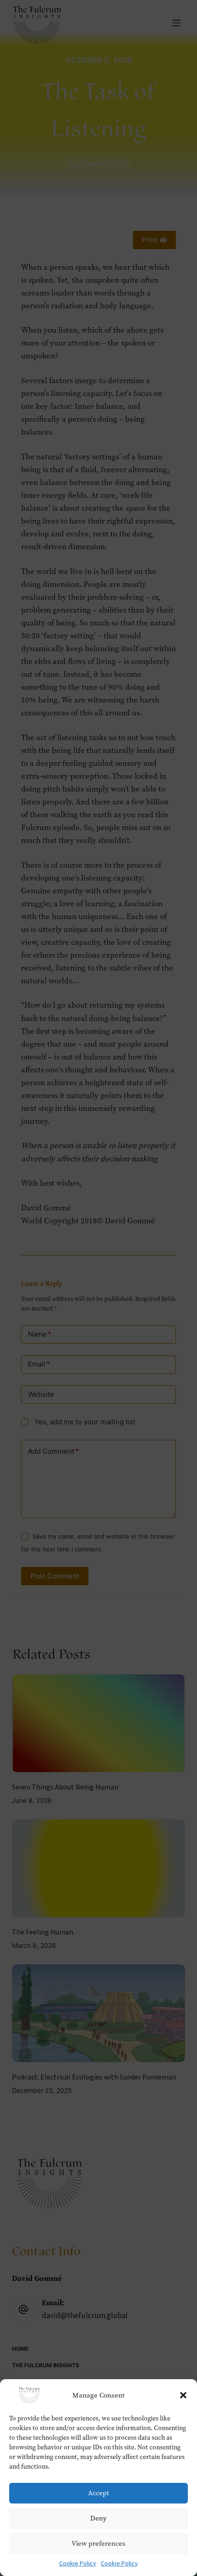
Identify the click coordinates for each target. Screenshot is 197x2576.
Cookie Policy (78, 2564)
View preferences (98, 2543)
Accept (98, 2493)
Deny (98, 2518)
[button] (183, 2395)
